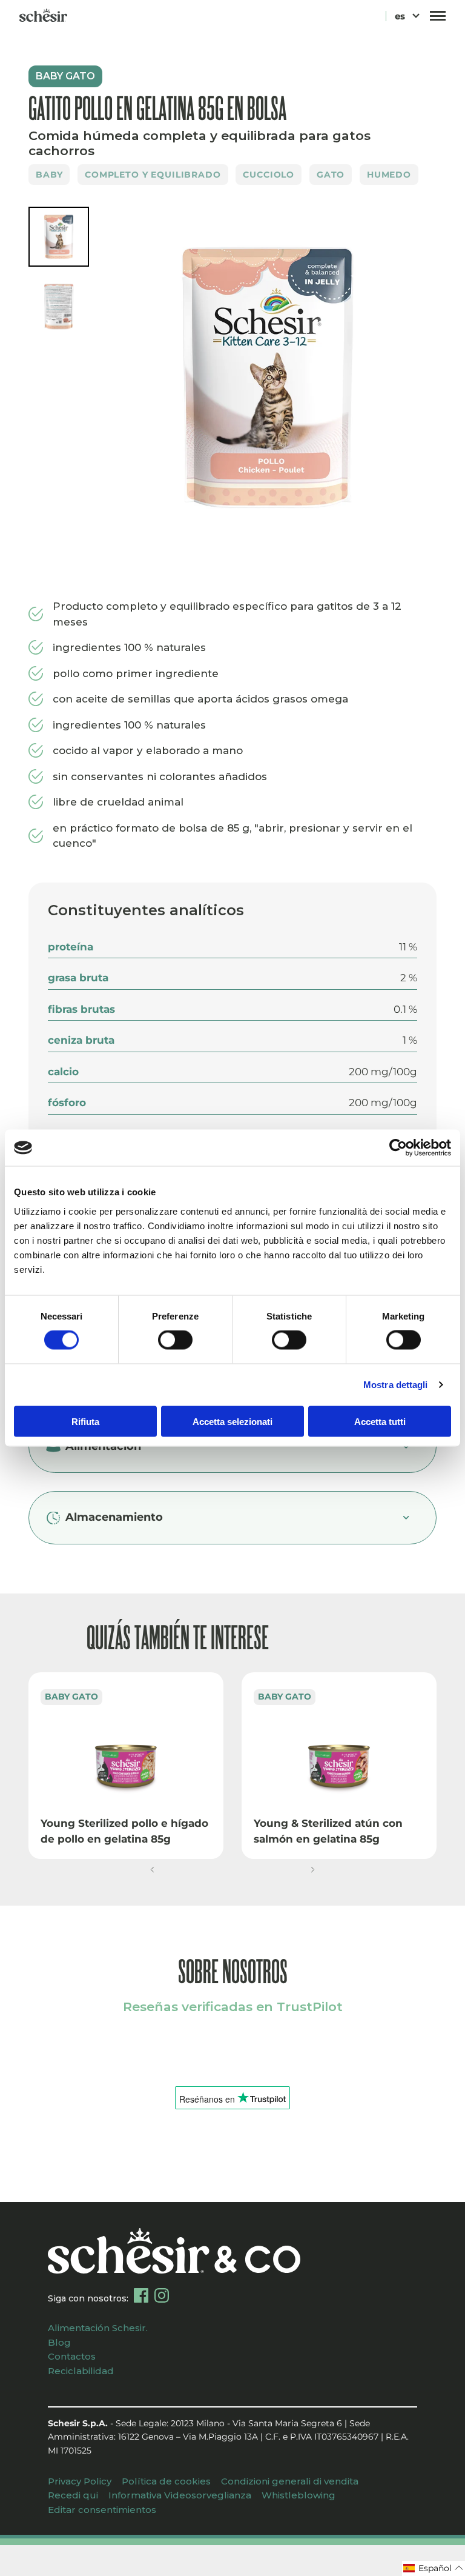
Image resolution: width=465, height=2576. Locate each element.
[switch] (175, 1340)
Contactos (72, 2356)
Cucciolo (269, 175)
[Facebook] (141, 2295)
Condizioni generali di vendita (290, 2481)
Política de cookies (166, 2481)
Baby (49, 175)
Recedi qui (73, 2495)
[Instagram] (162, 2295)
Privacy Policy (80, 2481)
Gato (331, 175)
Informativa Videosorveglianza (180, 2495)
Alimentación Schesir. (98, 2328)
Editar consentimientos (102, 2510)
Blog (59, 2342)
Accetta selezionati (232, 1421)
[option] (268, 381)
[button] (152, 1870)
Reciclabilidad (81, 2371)
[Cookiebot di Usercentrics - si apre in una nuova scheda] (398, 1148)
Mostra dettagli (396, 1385)
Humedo (389, 175)
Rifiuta (85, 1421)
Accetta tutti (380, 1421)
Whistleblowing (298, 2495)
